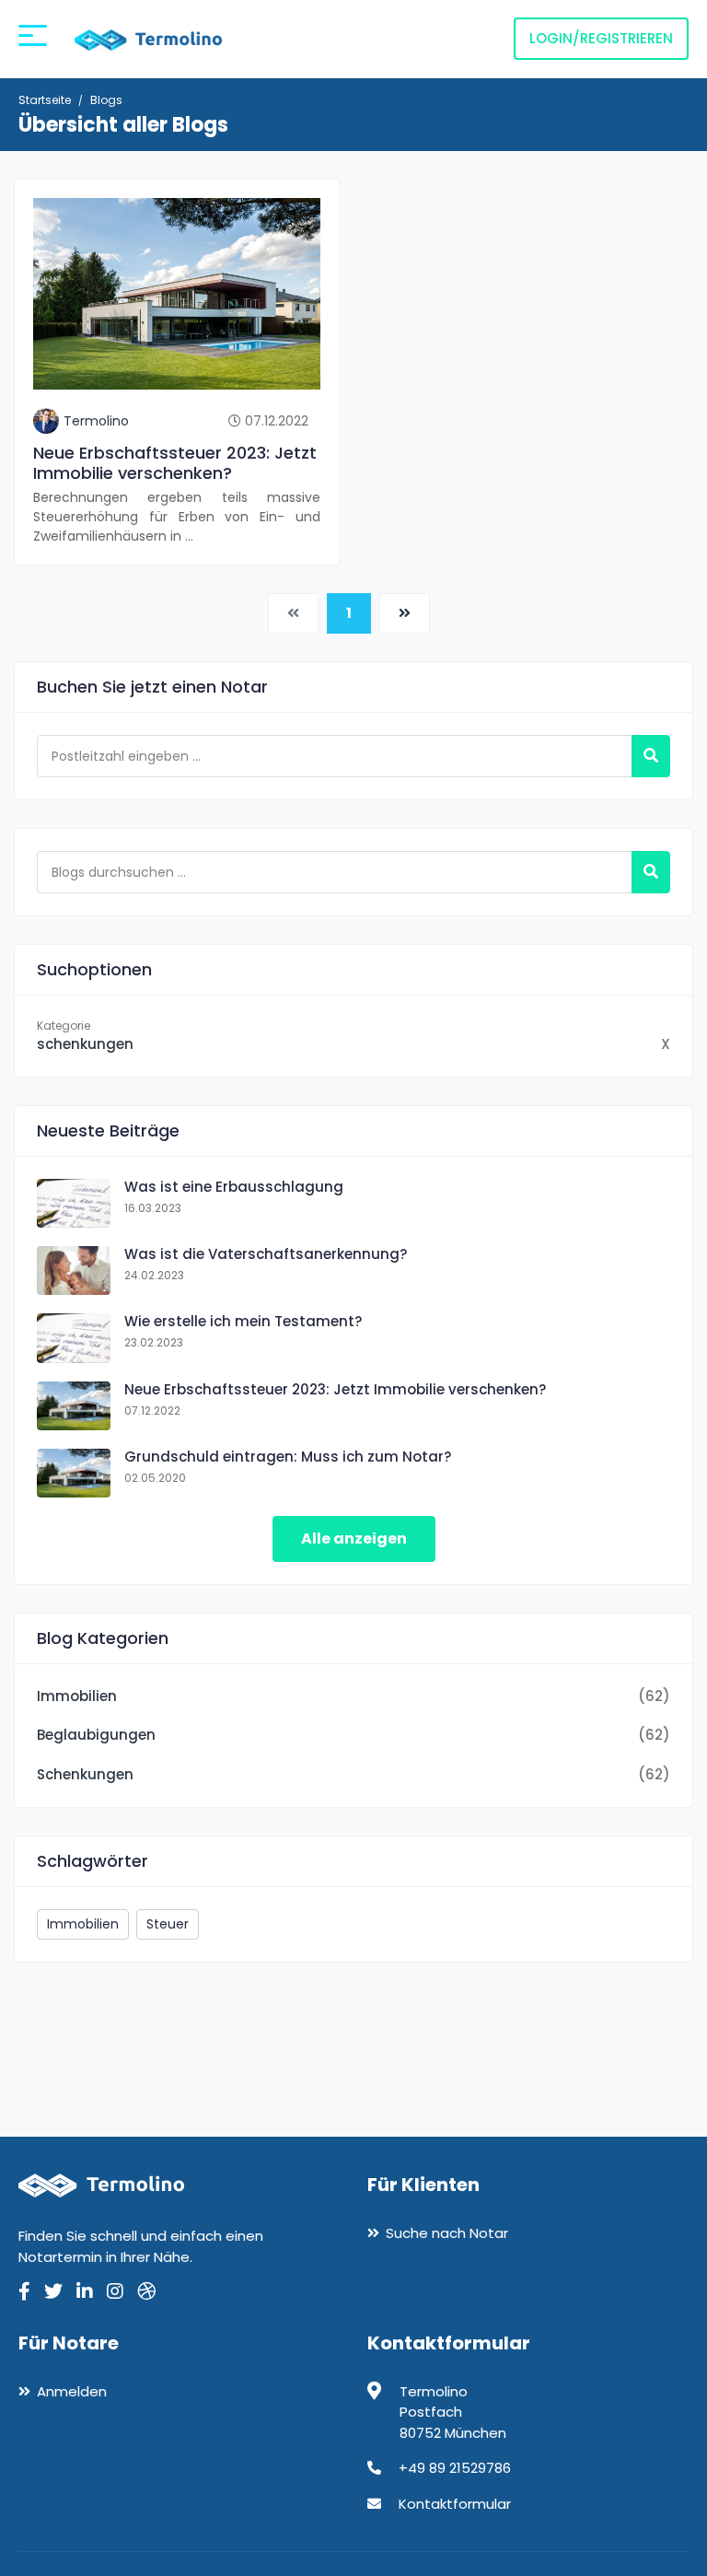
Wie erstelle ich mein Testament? (243, 1321)
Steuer (168, 1924)
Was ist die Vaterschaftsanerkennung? (266, 1254)
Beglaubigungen (96, 1735)
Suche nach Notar (447, 2233)
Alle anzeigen (354, 1539)
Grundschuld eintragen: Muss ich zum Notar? (288, 1457)
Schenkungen (85, 1774)
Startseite (45, 100)
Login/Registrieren (601, 38)
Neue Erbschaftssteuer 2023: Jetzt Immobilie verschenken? (175, 463)
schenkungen (85, 1044)
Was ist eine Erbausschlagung (234, 1187)
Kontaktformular (455, 2504)
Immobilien (77, 1696)
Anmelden (72, 2391)
